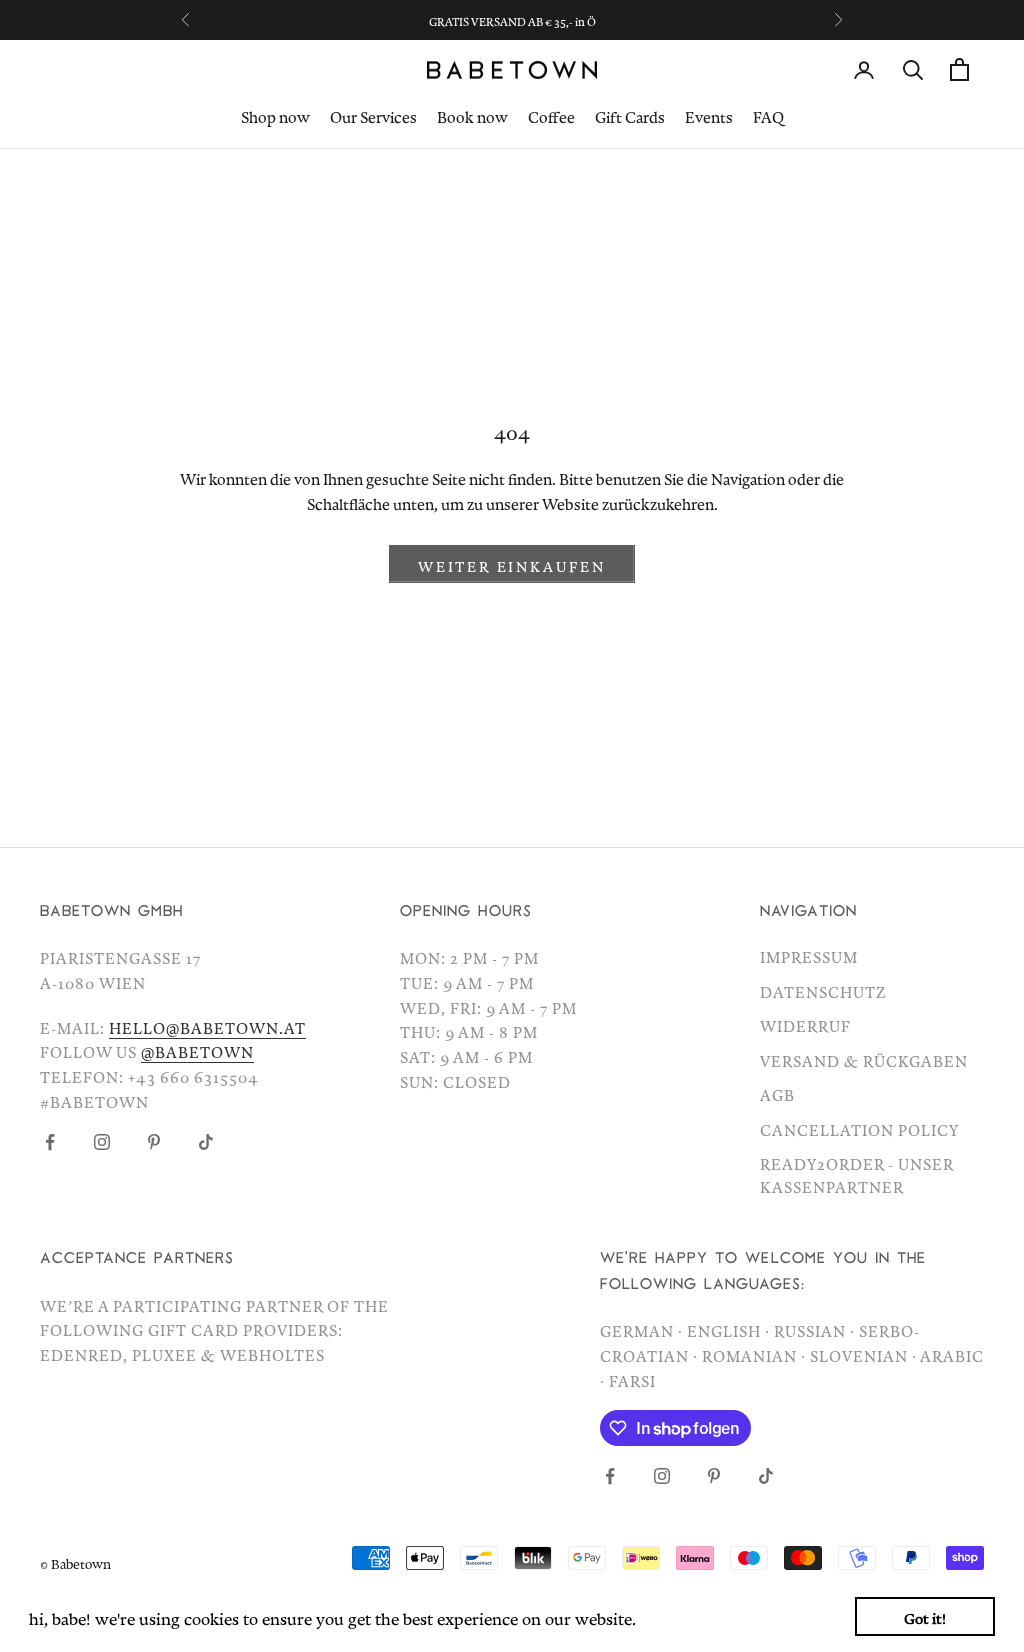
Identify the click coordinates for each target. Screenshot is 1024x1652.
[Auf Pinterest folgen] (154, 1142)
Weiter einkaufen (512, 563)
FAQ (768, 114)
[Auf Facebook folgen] (50, 1142)
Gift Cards (630, 114)
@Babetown (197, 1049)
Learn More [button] (685, 1615)
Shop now (275, 114)
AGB (777, 1092)
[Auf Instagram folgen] (102, 1142)
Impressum (809, 954)
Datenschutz (823, 989)
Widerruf (805, 1023)
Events (709, 114)
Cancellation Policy (859, 1127)
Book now (472, 114)
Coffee (551, 114)
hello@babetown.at (207, 1025)
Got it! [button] (925, 1615)
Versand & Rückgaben (864, 1058)
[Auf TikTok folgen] (206, 1142)
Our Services (373, 114)
